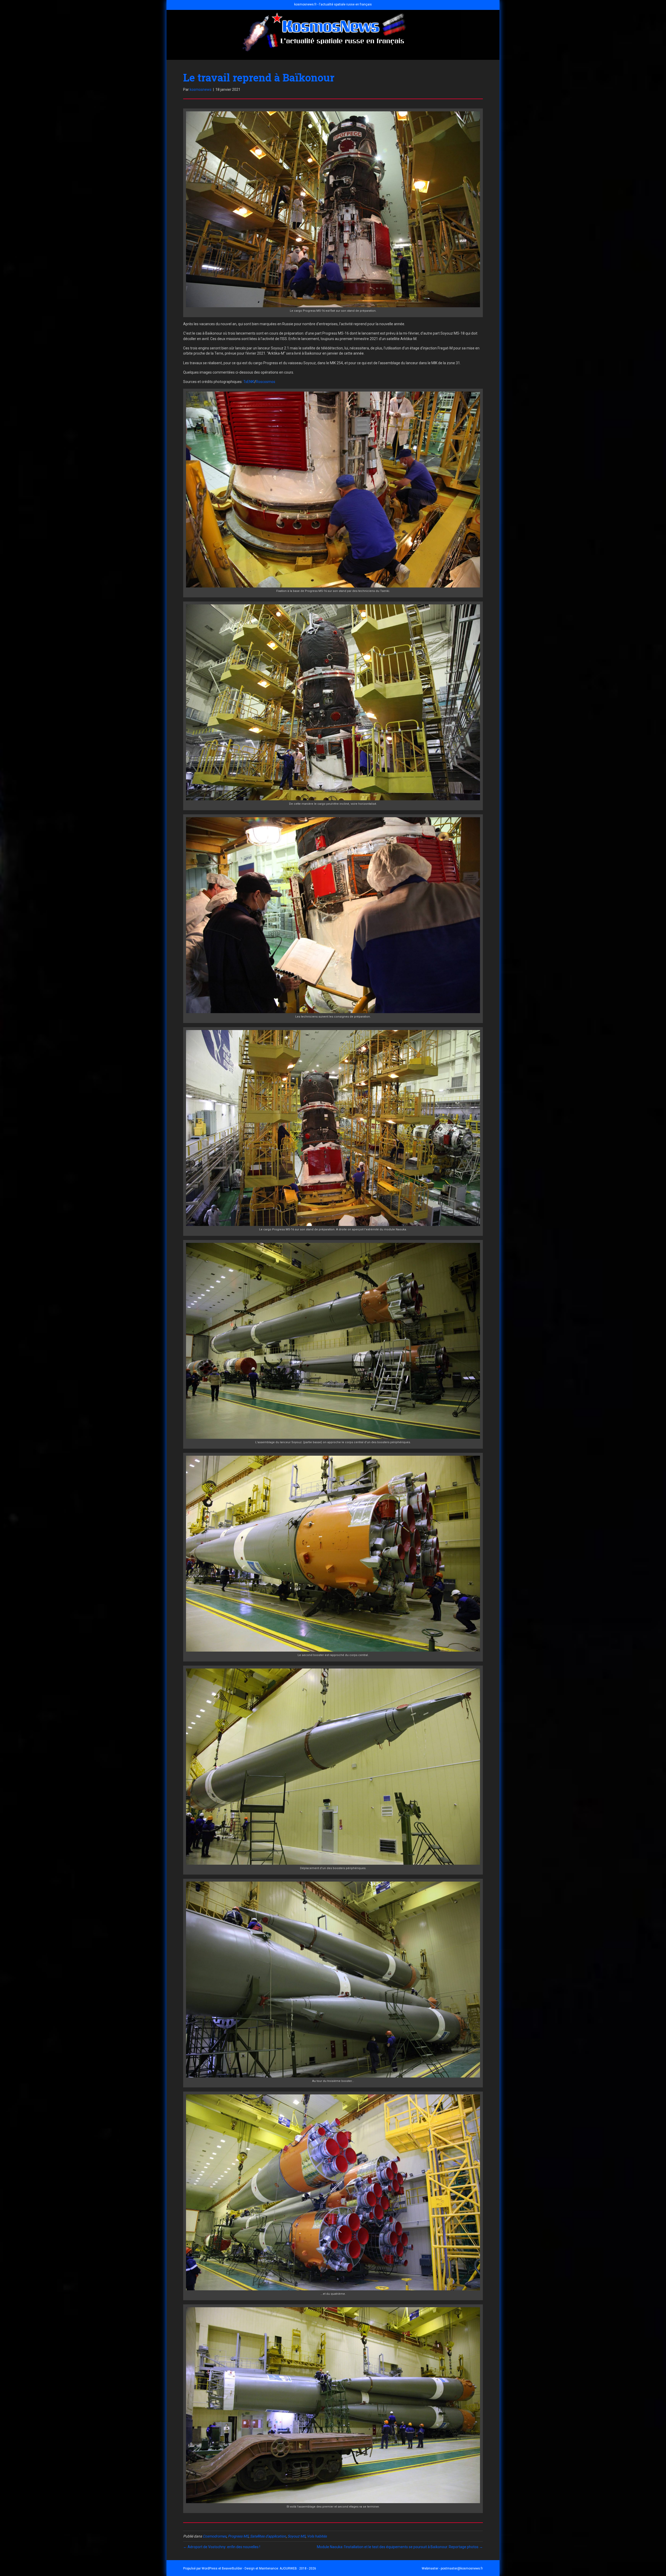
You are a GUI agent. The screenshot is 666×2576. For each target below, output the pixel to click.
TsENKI (249, 382)
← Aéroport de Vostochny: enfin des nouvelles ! (222, 2547)
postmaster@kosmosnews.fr (462, 2568)
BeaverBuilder (232, 2568)
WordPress (210, 2568)
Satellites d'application (268, 2536)
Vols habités (317, 2536)
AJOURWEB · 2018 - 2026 (298, 2568)
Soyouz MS (296, 2536)
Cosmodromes (214, 2536)
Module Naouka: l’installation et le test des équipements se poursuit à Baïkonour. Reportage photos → (400, 2547)
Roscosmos (266, 382)
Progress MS (238, 2536)
